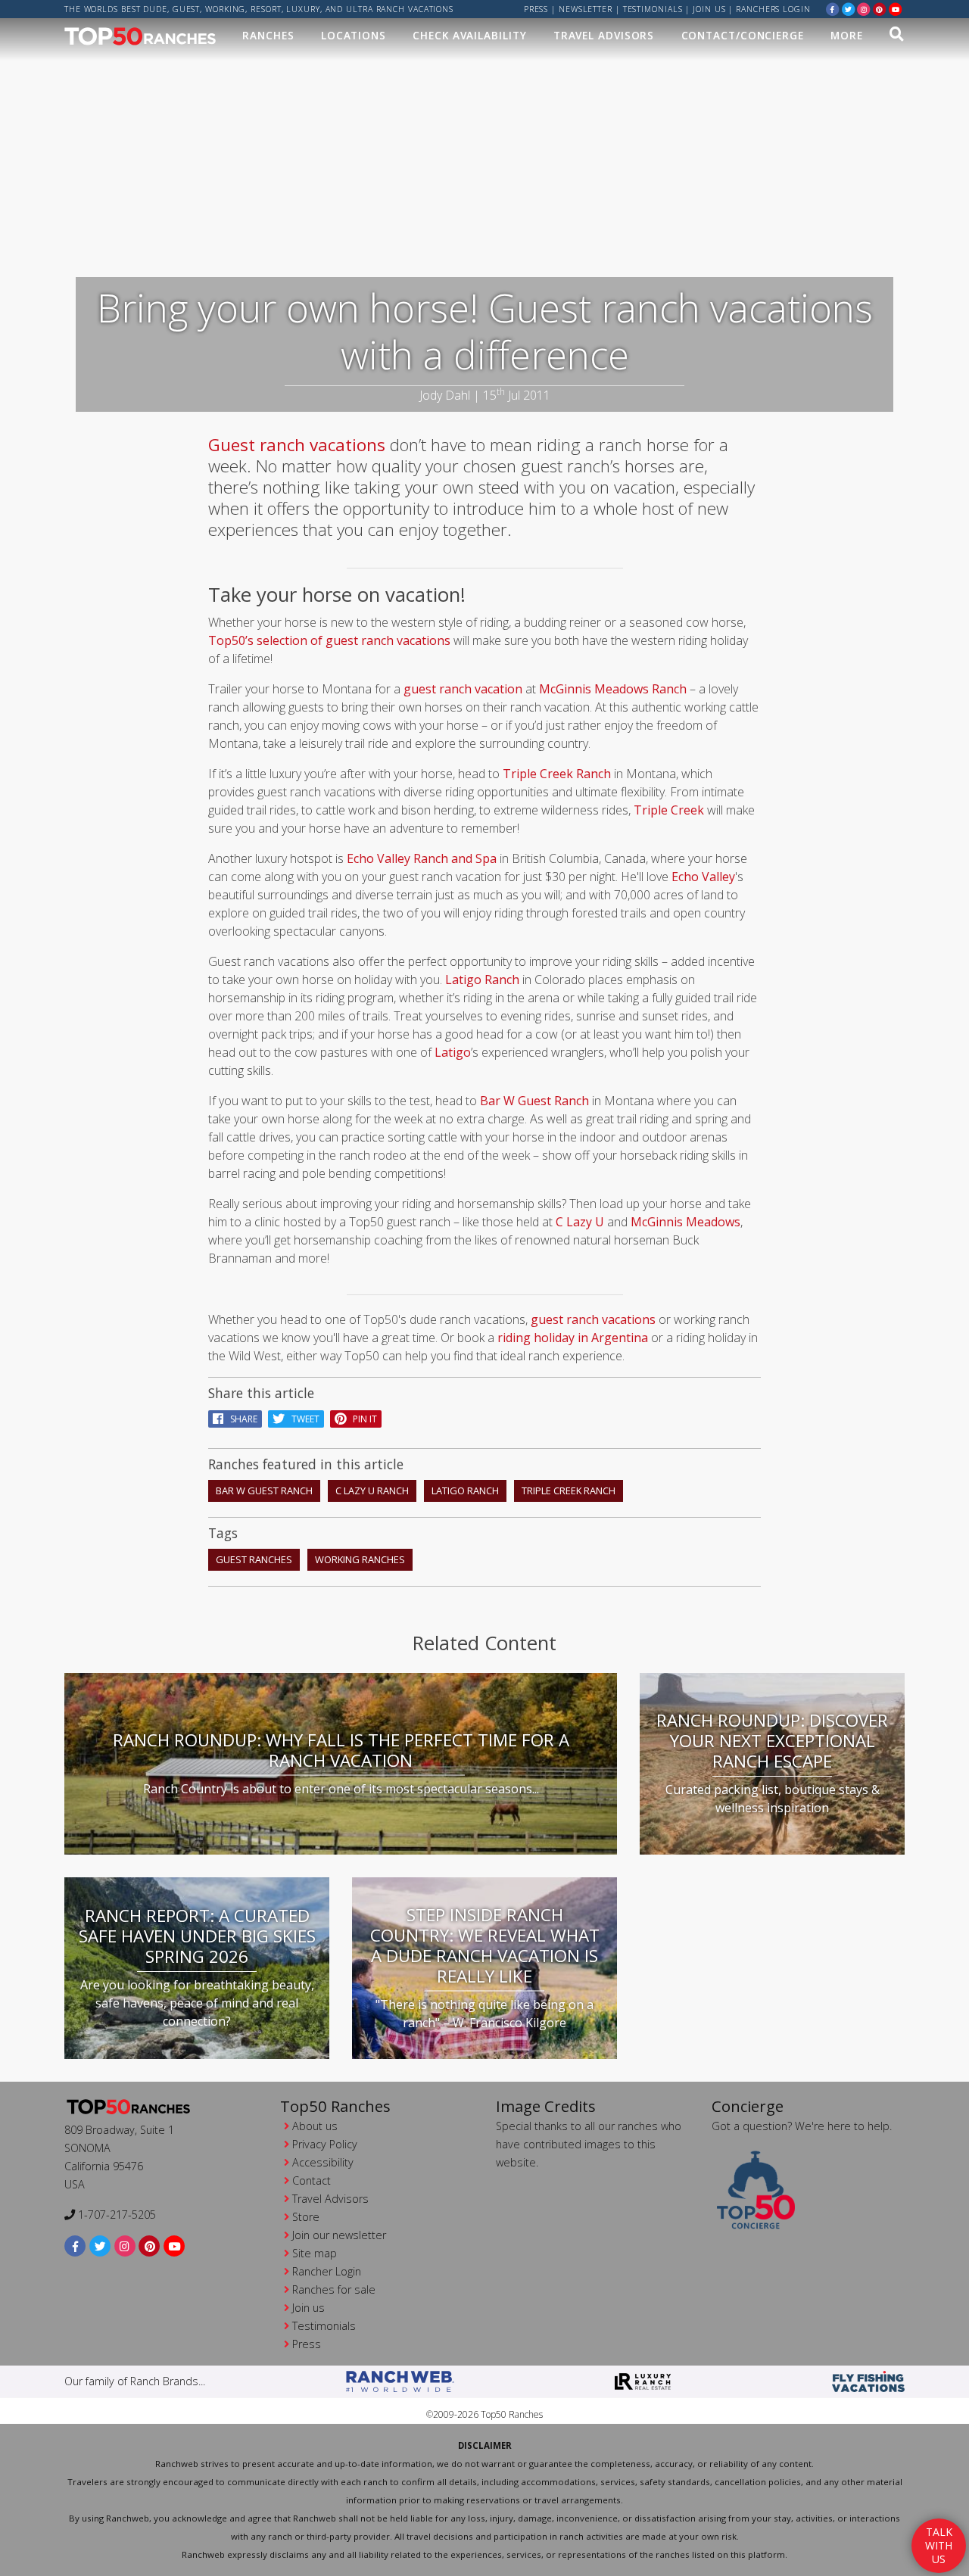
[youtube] (896, 9)
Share (240, 1419)
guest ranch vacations (593, 1319)
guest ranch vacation (463, 689)
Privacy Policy (325, 2144)
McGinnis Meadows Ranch (613, 689)
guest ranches (254, 1559)
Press (536, 9)
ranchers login (773, 9)
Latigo (453, 1052)
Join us (709, 9)
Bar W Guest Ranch (534, 1101)
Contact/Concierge (743, 35)
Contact (312, 2180)
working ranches (360, 1559)
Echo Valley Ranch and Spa (422, 858)
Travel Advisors (604, 35)
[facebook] (833, 9)
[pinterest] (880, 9)
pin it (361, 1419)
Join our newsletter (339, 2235)
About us (315, 2126)
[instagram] (864, 9)
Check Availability (469, 35)
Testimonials (653, 9)
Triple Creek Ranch (557, 774)
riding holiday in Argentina (573, 1338)
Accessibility (323, 2162)
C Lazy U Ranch (372, 1490)
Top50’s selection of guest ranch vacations (329, 640)
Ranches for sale (334, 2289)
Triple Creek (669, 810)
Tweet (302, 1419)
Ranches (268, 35)
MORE (847, 35)
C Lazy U (580, 1222)
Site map (315, 2253)
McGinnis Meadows (685, 1222)
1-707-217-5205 (115, 2215)
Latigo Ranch (482, 980)
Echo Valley (703, 877)
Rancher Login (327, 2271)
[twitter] (849, 9)
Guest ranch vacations (297, 445)
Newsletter (586, 9)
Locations (354, 35)
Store (306, 2217)
